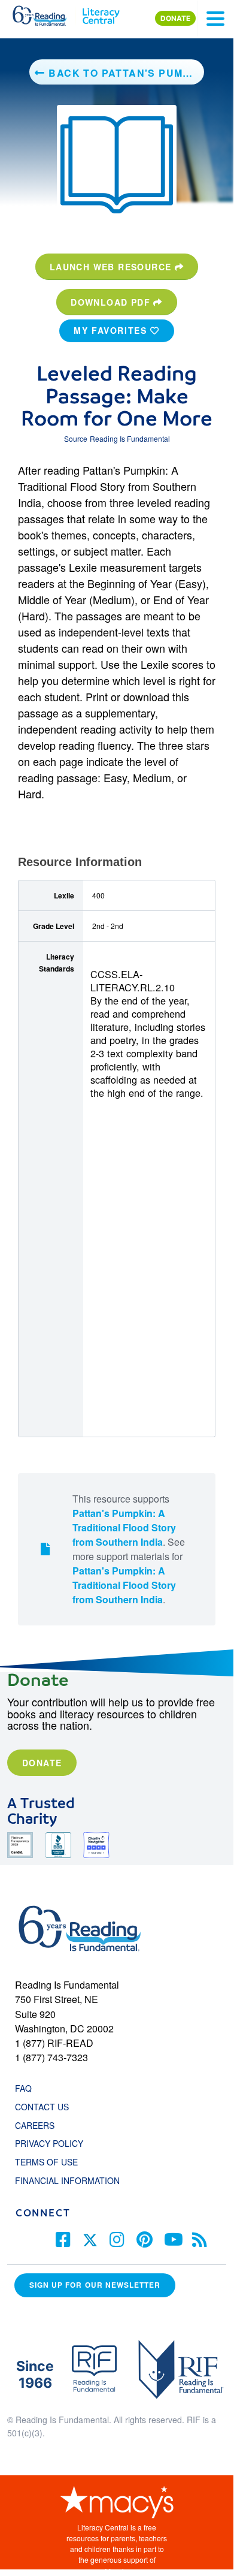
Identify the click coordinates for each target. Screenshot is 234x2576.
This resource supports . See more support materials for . (129, 1549)
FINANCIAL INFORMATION (67, 2180)
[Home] (46, 13)
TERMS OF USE (52, 2162)
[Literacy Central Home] (101, 13)
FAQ (23, 2088)
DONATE (175, 18)
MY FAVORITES (112, 330)
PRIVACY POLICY (49, 2143)
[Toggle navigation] (215, 19)
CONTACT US (45, 2107)
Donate (42, 1763)
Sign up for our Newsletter (95, 2285)
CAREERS (35, 2125)
